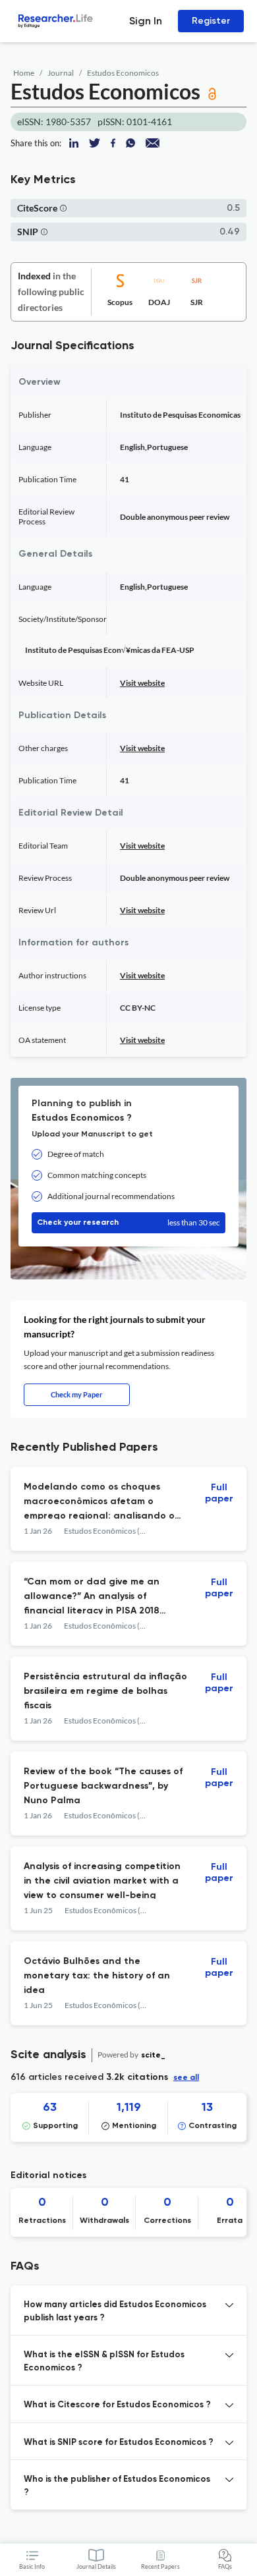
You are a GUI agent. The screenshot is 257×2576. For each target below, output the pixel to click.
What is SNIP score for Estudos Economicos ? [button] (119, 2443)
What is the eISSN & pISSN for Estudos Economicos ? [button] (104, 2362)
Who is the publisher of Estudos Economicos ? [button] (117, 2486)
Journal (61, 73)
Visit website (142, 683)
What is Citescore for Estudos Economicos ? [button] (117, 2405)
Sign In (146, 21)
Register (211, 21)
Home (24, 73)
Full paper (219, 1493)
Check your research (128, 1222)
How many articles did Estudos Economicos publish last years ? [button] (115, 2311)
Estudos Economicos (123, 73)
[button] (63, 208)
